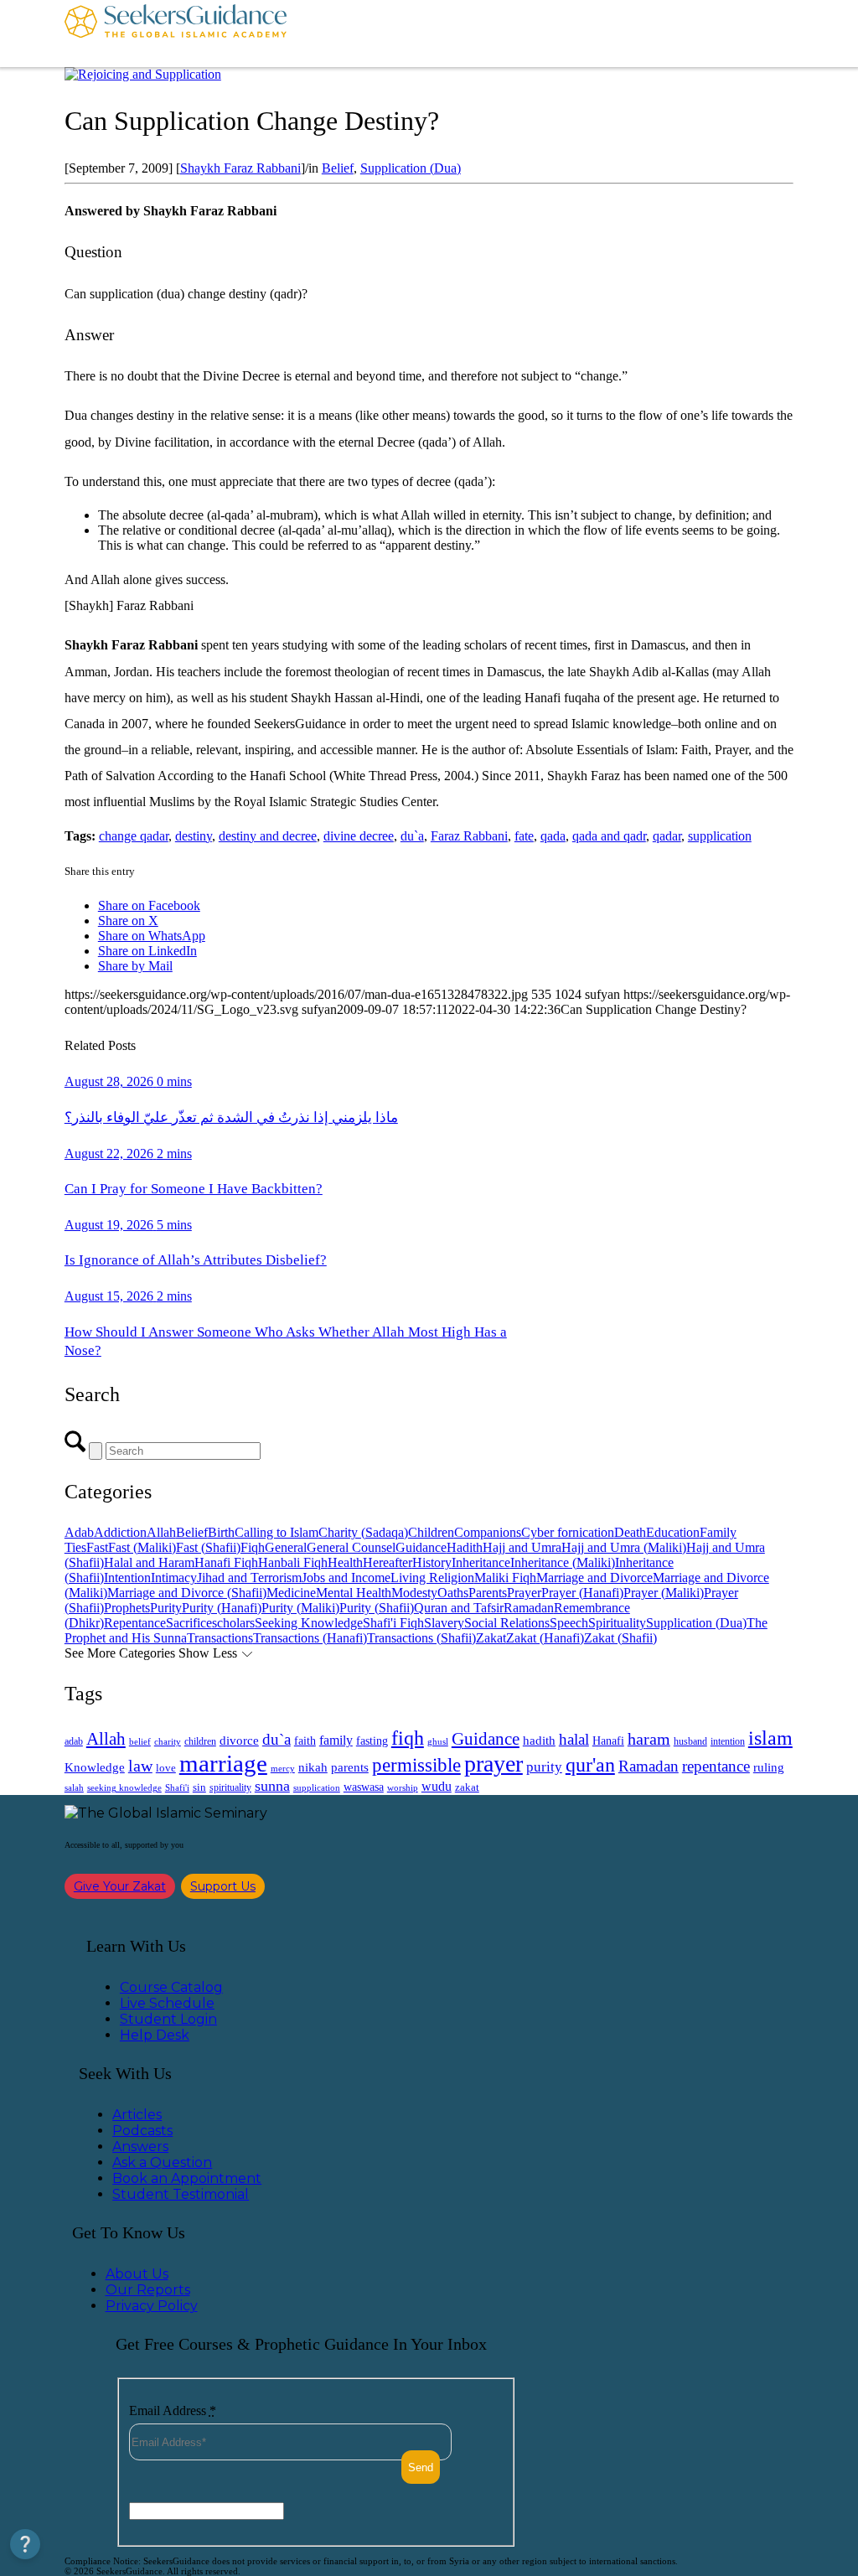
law (140, 1766)
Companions (488, 1532)
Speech (569, 1623)
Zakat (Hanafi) (545, 1638)
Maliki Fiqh (505, 1578)
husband (690, 1741)
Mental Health (354, 1593)
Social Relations (507, 1623)
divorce (239, 1741)
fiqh (408, 1738)
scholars (233, 1623)
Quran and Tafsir (459, 1608)
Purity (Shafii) (377, 1608)
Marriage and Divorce (594, 1578)
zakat (467, 1787)
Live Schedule (167, 2003)
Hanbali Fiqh (293, 1562)
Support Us (223, 1886)
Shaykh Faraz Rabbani (240, 168)
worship (403, 1787)
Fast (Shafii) (208, 1547)
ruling (769, 1767)
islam (770, 1738)
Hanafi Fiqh (226, 1562)
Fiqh (253, 1547)
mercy (283, 1768)
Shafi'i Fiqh (393, 1623)
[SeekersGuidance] (176, 34)
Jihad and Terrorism (249, 1578)
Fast (97, 1547)
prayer (494, 1764)
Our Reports (148, 2290)
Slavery (444, 1623)
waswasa (364, 1787)
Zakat (491, 1638)
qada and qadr (609, 836)
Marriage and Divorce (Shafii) (187, 1593)
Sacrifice (189, 1623)
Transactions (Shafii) (421, 1638)
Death (630, 1532)
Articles (137, 2115)
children (200, 1741)
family (336, 1740)
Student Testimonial (181, 2194)
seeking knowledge (124, 1788)
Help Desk (155, 2035)
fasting (372, 1741)
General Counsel (351, 1547)
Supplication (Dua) (411, 168)
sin (199, 1787)
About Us (137, 2274)
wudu (437, 1786)
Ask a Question (162, 2162)
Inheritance (481, 1562)
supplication (720, 836)
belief (140, 1742)
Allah (161, 1532)
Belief (338, 168)
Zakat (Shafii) (620, 1638)
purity (544, 1767)
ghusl (438, 1741)
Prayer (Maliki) (664, 1593)
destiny (194, 836)
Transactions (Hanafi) (310, 1638)
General (286, 1547)
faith (305, 1741)
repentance (716, 1766)
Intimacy (174, 1578)
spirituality (230, 1787)
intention (728, 1741)
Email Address (173, 2410)
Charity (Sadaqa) (363, 1532)
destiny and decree (268, 836)
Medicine (291, 1593)
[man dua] (143, 74)
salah (74, 1787)
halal (574, 1739)
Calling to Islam (277, 1532)
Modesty (414, 1593)
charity (168, 1742)
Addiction (120, 1532)
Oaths (453, 1593)
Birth (221, 1532)
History (432, 1562)
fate (524, 836)
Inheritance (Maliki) (563, 1562)
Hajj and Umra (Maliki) (624, 1547)
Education (673, 1532)
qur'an (590, 1764)
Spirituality (617, 1623)
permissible (416, 1765)
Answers (140, 2147)
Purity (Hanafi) (222, 1608)
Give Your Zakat (120, 1886)
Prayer (524, 1593)
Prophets (127, 1608)
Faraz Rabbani (469, 836)
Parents (488, 1593)
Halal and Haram (149, 1562)
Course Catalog (171, 1987)
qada (553, 836)
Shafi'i (177, 1788)
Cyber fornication (568, 1532)
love (166, 1768)
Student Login (168, 2019)
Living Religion (432, 1578)
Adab (79, 1532)
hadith (539, 1741)
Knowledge (95, 1767)
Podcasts (142, 2131)
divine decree (359, 836)
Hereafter (388, 1562)
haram (649, 1739)
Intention (127, 1578)
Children (431, 1532)
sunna (272, 1786)
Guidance (421, 1547)
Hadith (465, 1547)
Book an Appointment (187, 2178)
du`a (412, 836)
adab (74, 1742)
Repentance (135, 1623)
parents (350, 1767)
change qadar (134, 836)
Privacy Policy (152, 2306)
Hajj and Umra (522, 1547)
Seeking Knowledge (309, 1623)
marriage (223, 1763)
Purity (166, 1608)
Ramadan (529, 1608)
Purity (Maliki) (300, 1608)
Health (345, 1562)
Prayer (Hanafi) (582, 1593)
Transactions (220, 1638)
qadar (667, 836)
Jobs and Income (346, 1578)
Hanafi (608, 1741)
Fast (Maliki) (142, 1547)
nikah (313, 1767)
